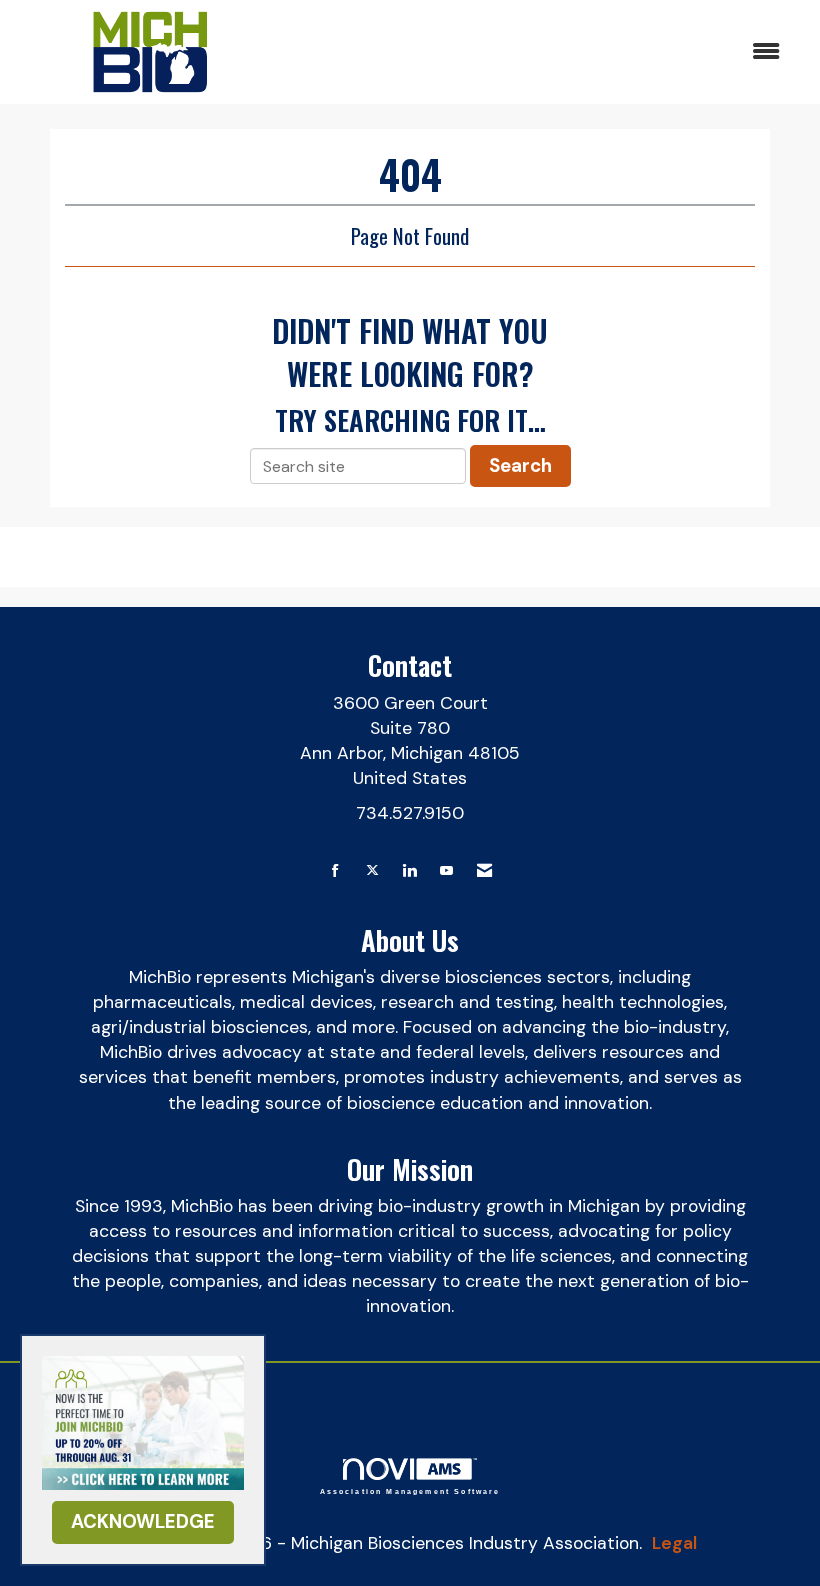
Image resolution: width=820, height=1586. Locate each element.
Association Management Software (410, 1491)
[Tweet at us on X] (372, 871)
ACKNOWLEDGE (143, 1521)
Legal (674, 1543)
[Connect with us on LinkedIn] (409, 871)
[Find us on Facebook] (335, 871)
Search (520, 465)
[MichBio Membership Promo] (143, 1421)
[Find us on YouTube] (446, 871)
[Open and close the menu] (537, 52)
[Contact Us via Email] (484, 871)
